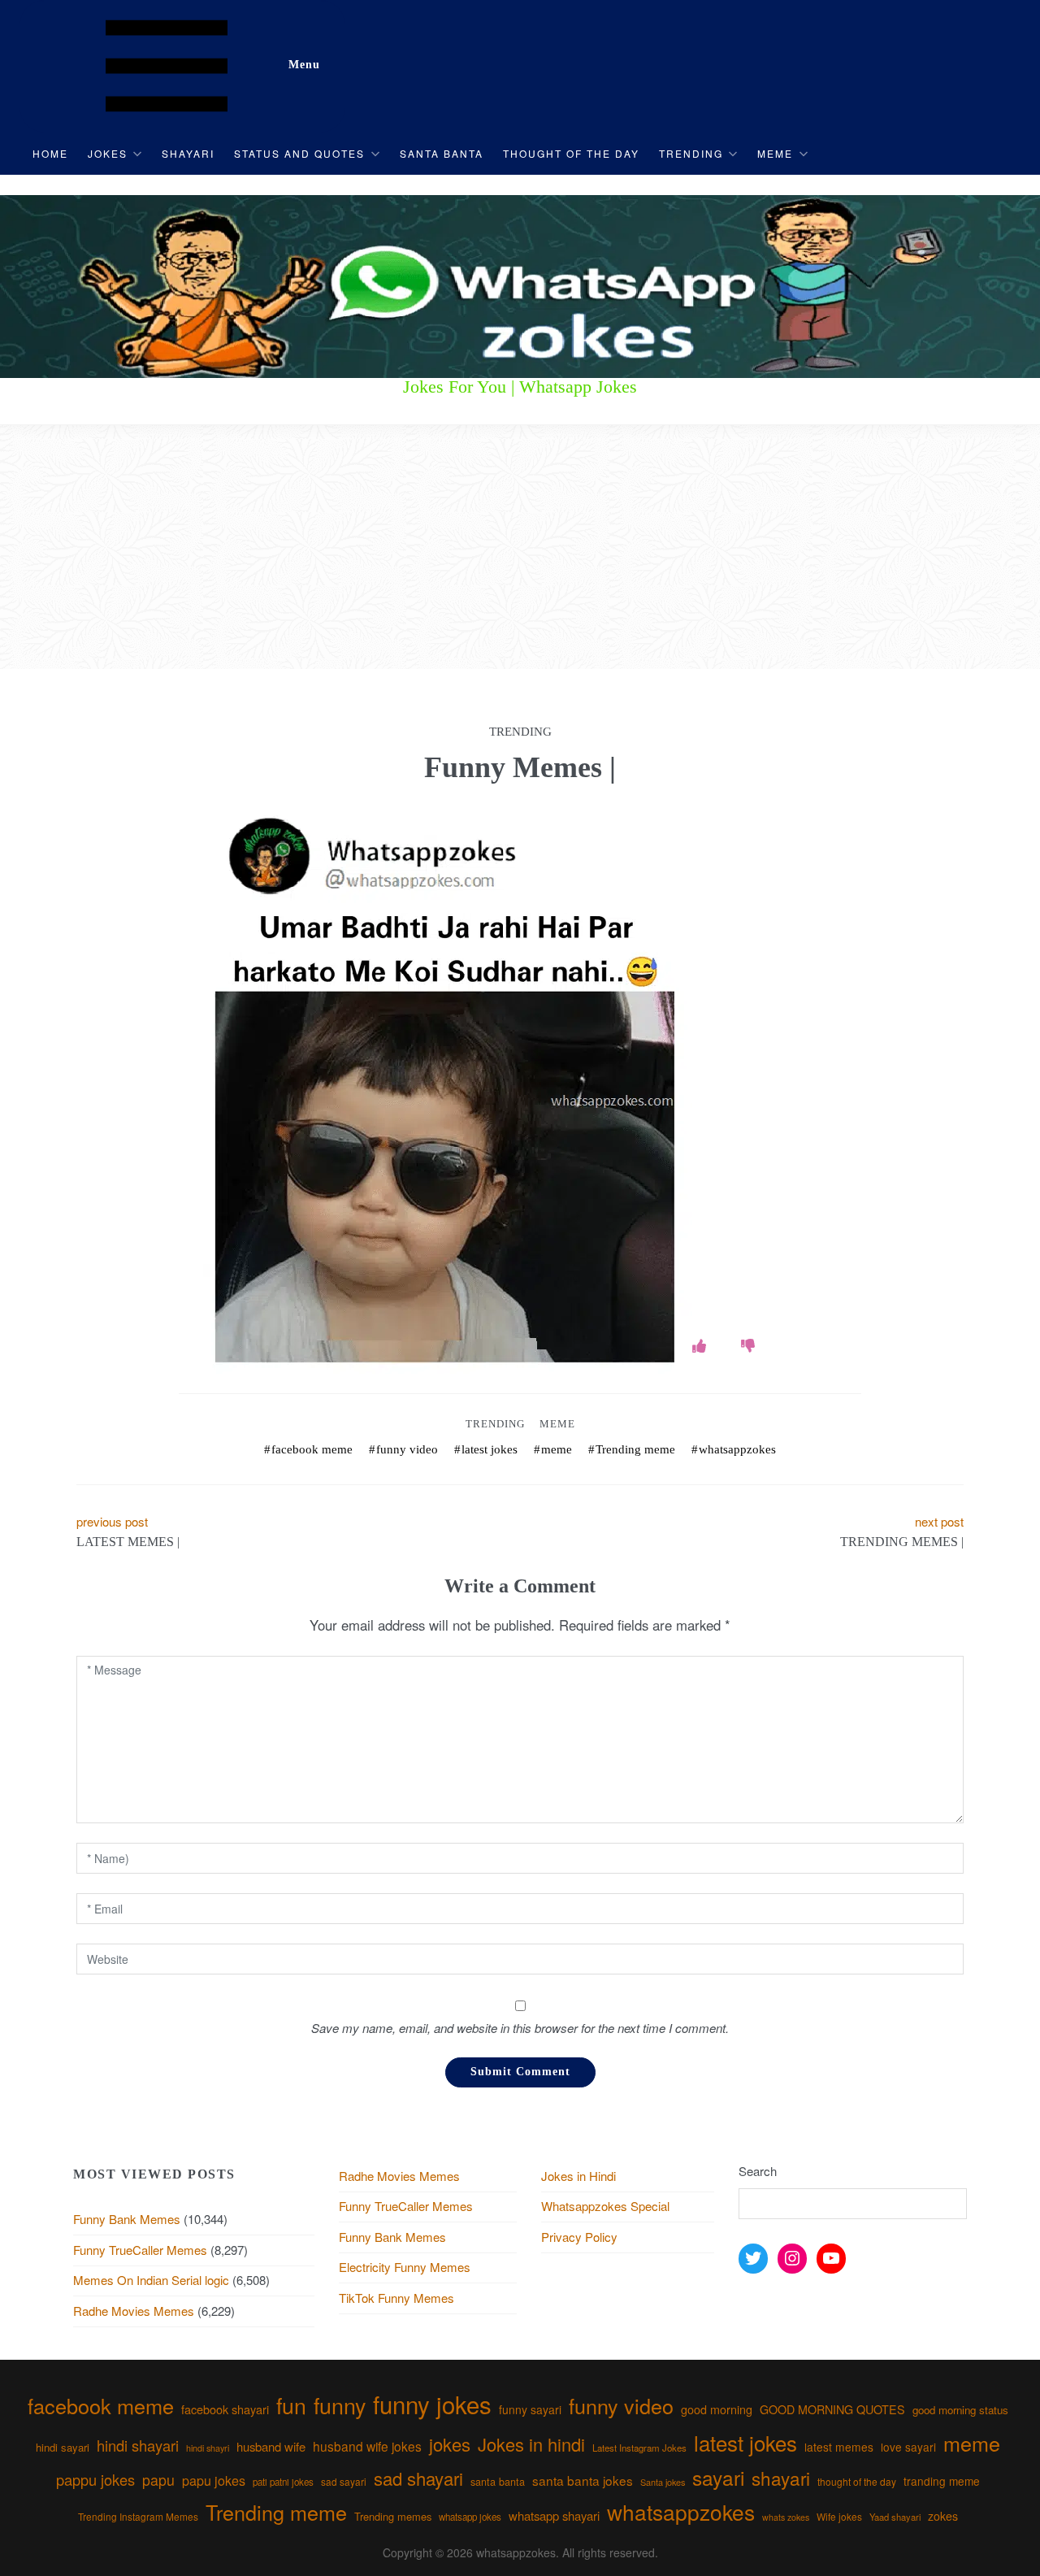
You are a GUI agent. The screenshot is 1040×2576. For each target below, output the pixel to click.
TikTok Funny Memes (396, 2298)
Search (758, 2171)
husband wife (271, 2446)
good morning (717, 2409)
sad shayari (418, 2478)
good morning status (960, 2410)
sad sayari (344, 2481)
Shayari (188, 153)
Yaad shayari (895, 2517)
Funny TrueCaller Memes (140, 2250)
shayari (781, 2478)
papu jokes (214, 2480)
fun (291, 2405)
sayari (718, 2477)
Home (50, 153)
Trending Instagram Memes (138, 2516)
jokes (450, 2444)
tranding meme (942, 2481)
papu (158, 2480)
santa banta (498, 2482)
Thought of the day (571, 153)
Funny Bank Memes (127, 2219)
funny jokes (432, 2404)
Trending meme (635, 1449)
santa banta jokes (583, 2480)
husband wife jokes (367, 2446)
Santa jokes (663, 2482)
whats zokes (786, 2517)
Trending (691, 153)
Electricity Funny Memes (405, 2267)
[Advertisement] (520, 547)
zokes (943, 2516)
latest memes (839, 2447)
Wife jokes (839, 2516)
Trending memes (393, 2516)
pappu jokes (95, 2479)
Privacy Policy (579, 2237)
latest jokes (490, 1449)
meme (557, 1449)
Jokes (108, 153)
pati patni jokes (283, 2482)
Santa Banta (442, 153)
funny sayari (530, 2409)
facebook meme (312, 1449)
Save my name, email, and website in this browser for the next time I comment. (520, 2028)
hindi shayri (208, 2448)
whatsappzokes (737, 1449)
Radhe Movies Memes (134, 2311)
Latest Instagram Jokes (639, 2448)
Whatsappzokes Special (605, 2206)
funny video (407, 1449)
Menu (304, 65)
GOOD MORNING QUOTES (832, 2409)
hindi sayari (63, 2447)
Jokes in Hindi (578, 2176)
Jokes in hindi (531, 2444)
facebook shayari (225, 2409)
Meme (775, 153)
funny (340, 2405)
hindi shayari (138, 2445)
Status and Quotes (299, 153)
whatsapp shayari (554, 2515)
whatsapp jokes (470, 2517)
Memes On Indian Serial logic (151, 2280)
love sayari (908, 2447)
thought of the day (857, 2481)
